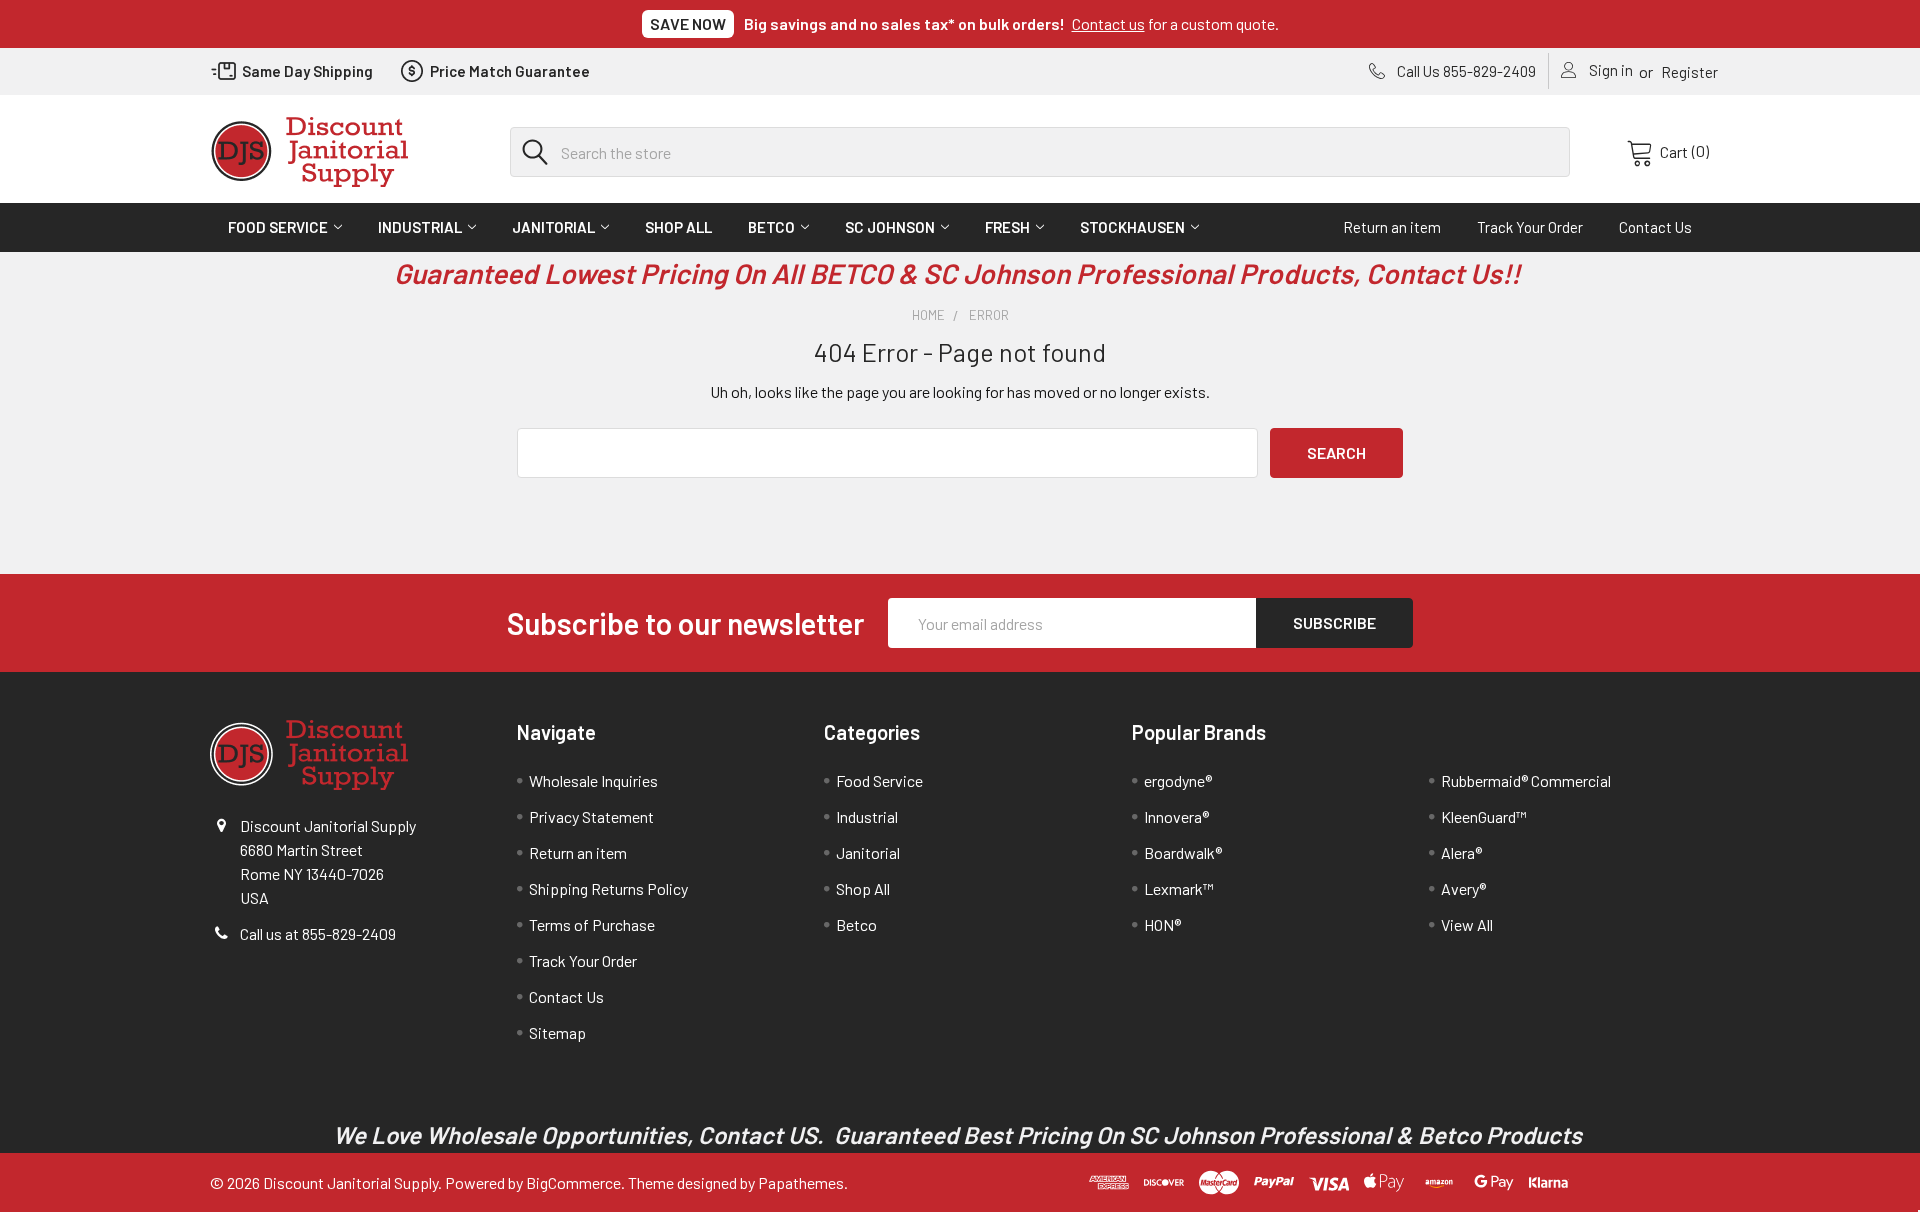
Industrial (420, 227)
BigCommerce (573, 1182)
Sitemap (557, 1032)
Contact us (1108, 23)
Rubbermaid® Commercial (1526, 780)
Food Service (278, 227)
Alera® (1461, 852)
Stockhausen (1132, 227)
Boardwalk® (1183, 852)
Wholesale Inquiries (593, 780)
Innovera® (1176, 816)
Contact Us (1655, 227)
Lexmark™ (1179, 888)
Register (1689, 72)
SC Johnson (890, 227)
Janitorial (553, 227)
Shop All (678, 227)
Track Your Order (1530, 227)
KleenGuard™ (1484, 816)
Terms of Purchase (592, 924)
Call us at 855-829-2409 (318, 933)
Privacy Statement (591, 816)
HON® (1162, 924)
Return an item (1392, 227)
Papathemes (801, 1182)
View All (1467, 924)
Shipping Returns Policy (608, 888)
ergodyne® (1178, 780)
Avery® (1463, 888)
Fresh (1007, 227)
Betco (771, 227)
